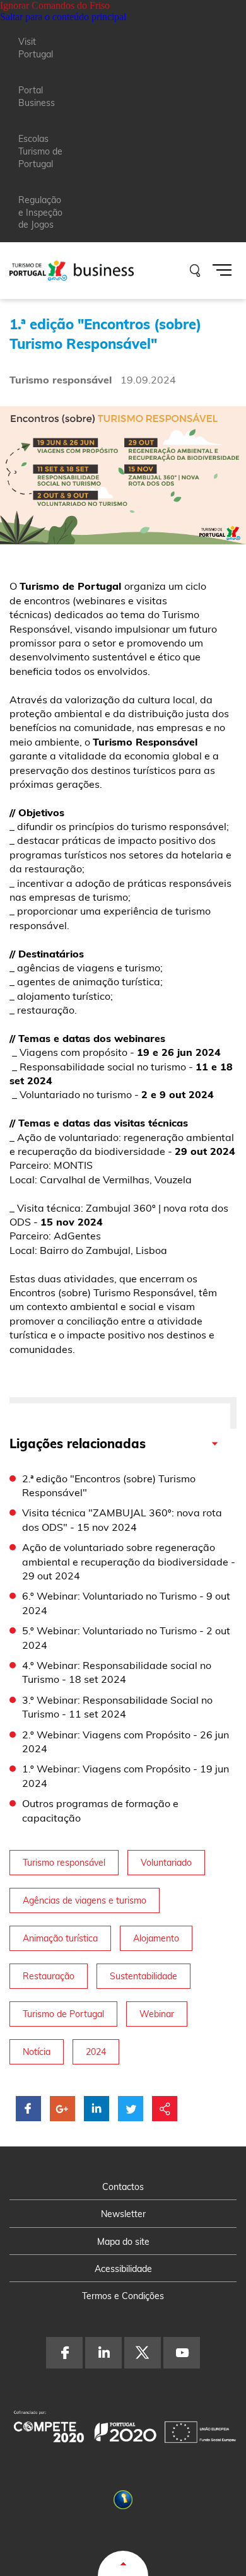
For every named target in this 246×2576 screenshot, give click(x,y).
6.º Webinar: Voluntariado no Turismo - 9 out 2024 (126, 1603)
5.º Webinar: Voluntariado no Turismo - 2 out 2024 (126, 1637)
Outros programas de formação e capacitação (100, 1810)
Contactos (123, 2187)
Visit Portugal (36, 48)
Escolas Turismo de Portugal (40, 151)
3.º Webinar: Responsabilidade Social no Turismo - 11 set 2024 (117, 1707)
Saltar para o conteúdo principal (63, 17)
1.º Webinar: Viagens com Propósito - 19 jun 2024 (126, 1776)
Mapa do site (123, 2242)
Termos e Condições (123, 2296)
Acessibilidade (123, 2269)
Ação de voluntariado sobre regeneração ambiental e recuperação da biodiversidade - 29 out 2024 (129, 1561)
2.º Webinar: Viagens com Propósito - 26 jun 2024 (126, 1742)
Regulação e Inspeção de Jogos (40, 212)
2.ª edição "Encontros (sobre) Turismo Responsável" (109, 1485)
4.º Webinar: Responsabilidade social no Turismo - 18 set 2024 (117, 1672)
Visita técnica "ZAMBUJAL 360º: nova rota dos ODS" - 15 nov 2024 (122, 1519)
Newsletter (123, 2214)
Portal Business (37, 97)
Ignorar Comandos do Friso (55, 5)
